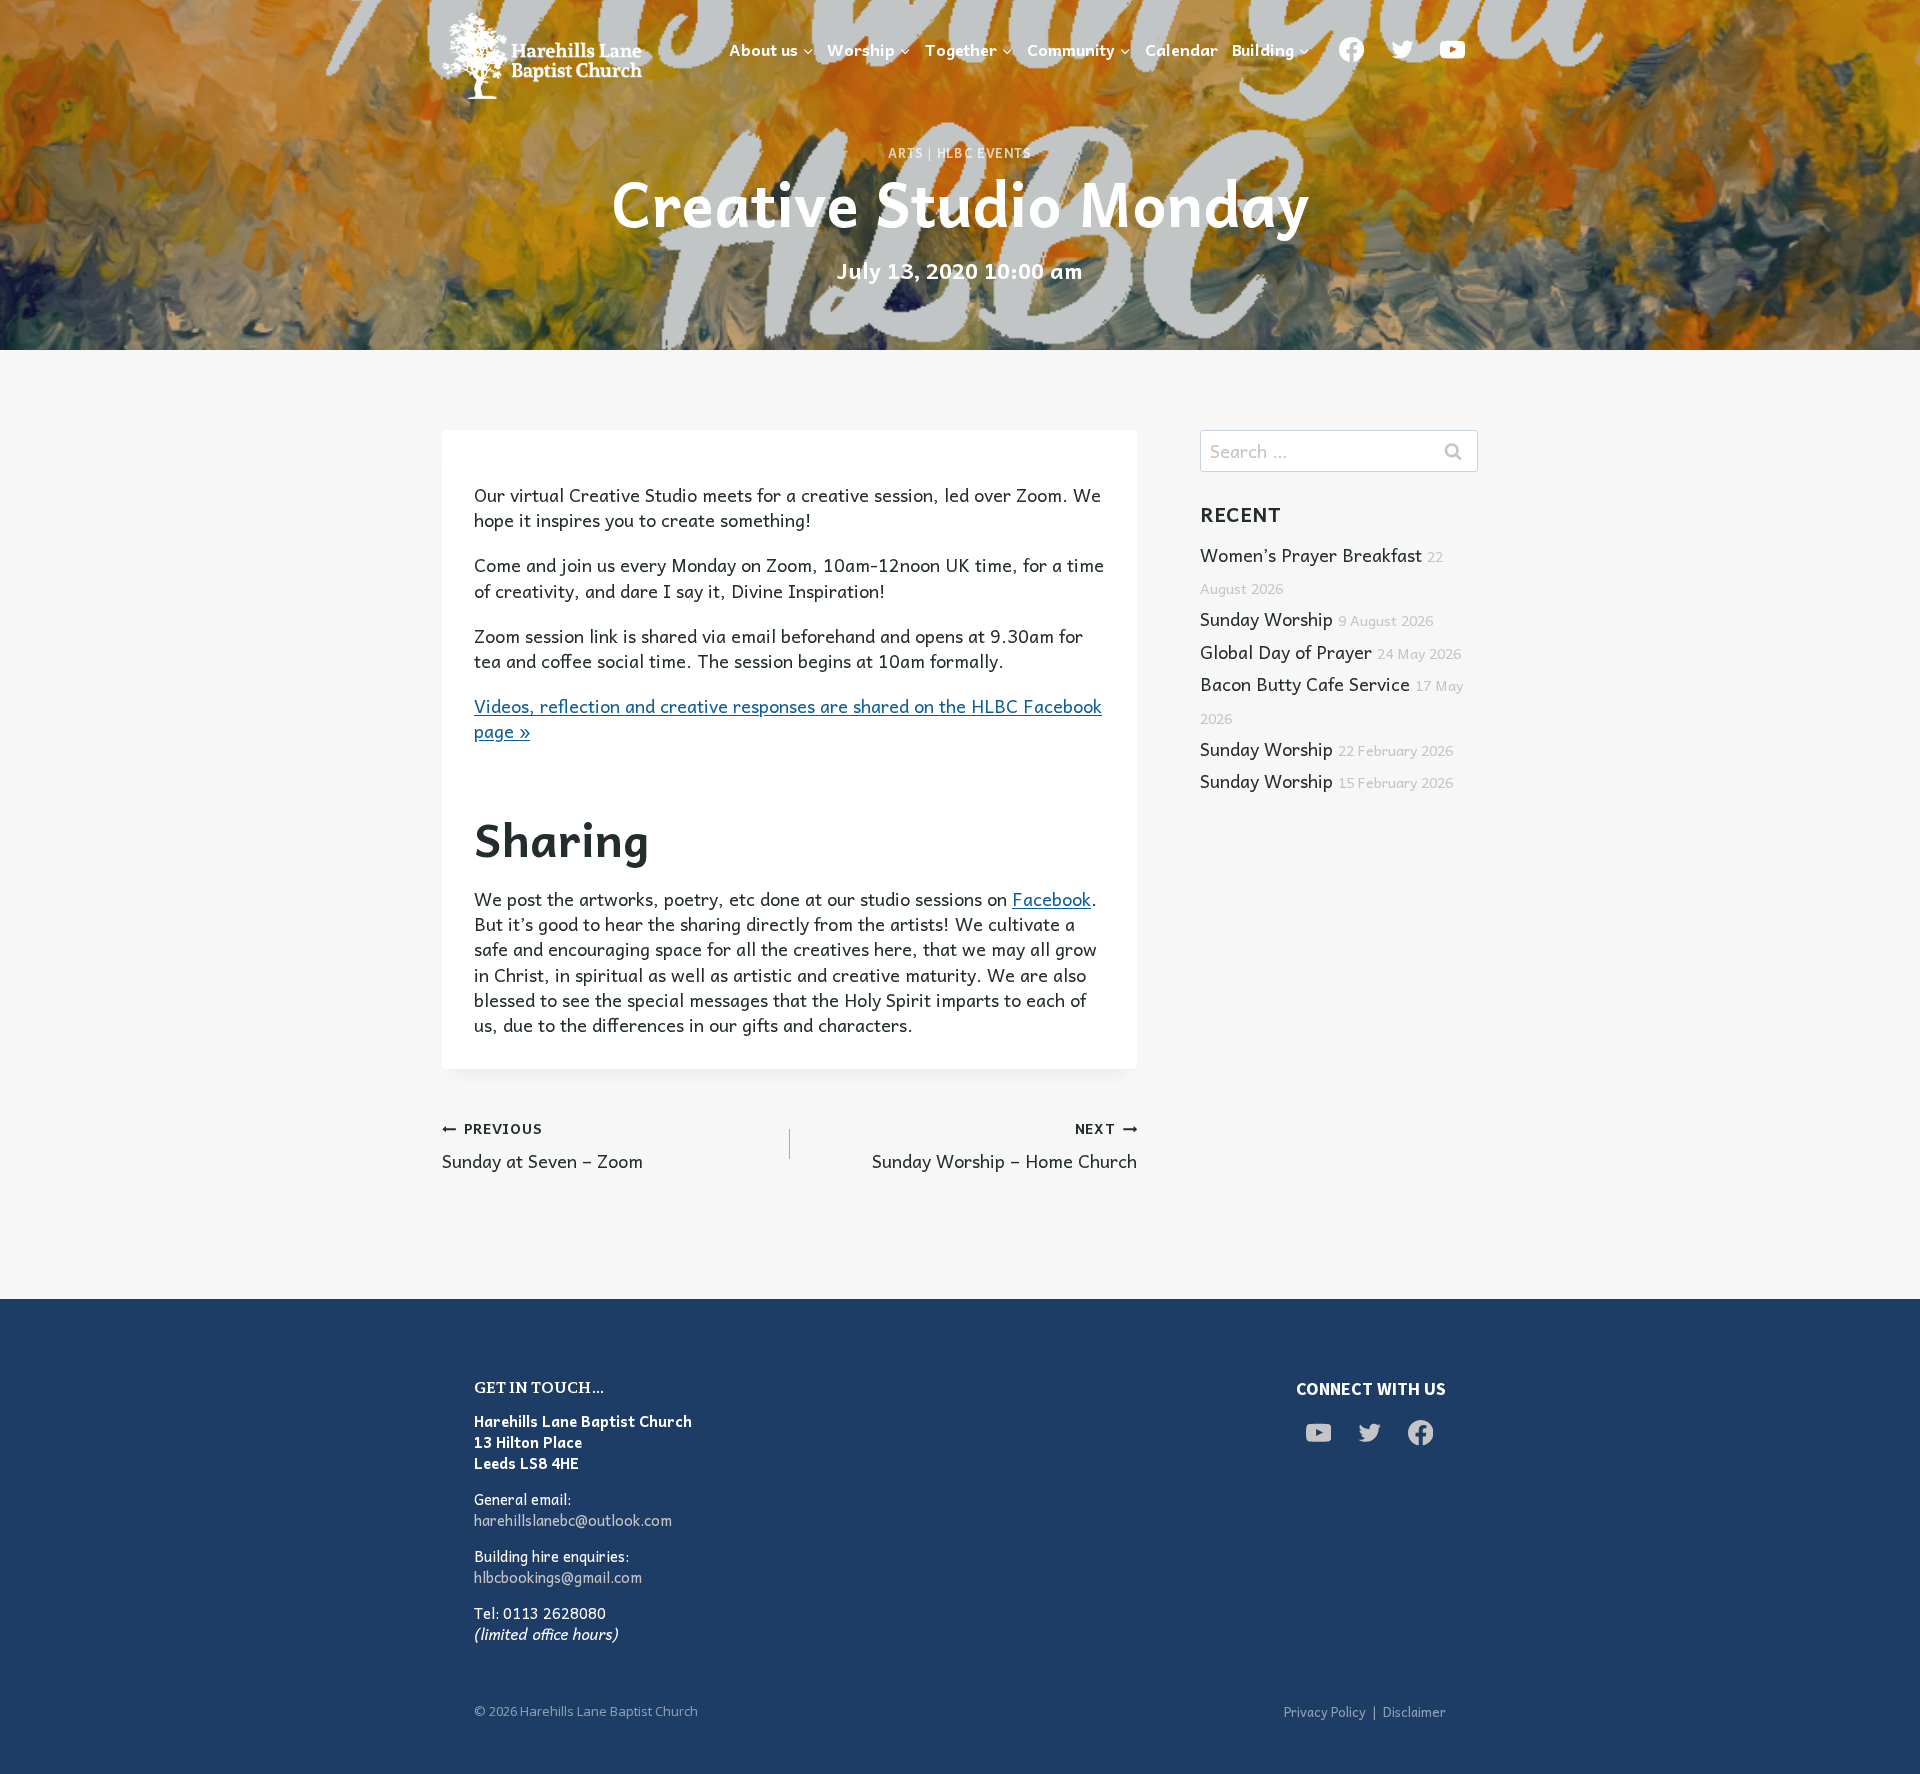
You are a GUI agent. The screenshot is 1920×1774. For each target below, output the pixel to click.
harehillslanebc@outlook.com (573, 1520)
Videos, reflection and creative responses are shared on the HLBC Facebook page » (788, 718)
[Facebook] (1352, 50)
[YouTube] (1453, 50)
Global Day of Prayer (1330, 651)
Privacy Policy (1325, 1711)
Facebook (1051, 898)
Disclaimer (1414, 1711)
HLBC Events (984, 153)
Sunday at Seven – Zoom (542, 1144)
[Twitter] (1402, 50)
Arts (906, 153)
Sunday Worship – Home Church (1004, 1144)
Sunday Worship (1316, 618)
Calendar (1181, 49)
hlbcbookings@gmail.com (558, 1577)
